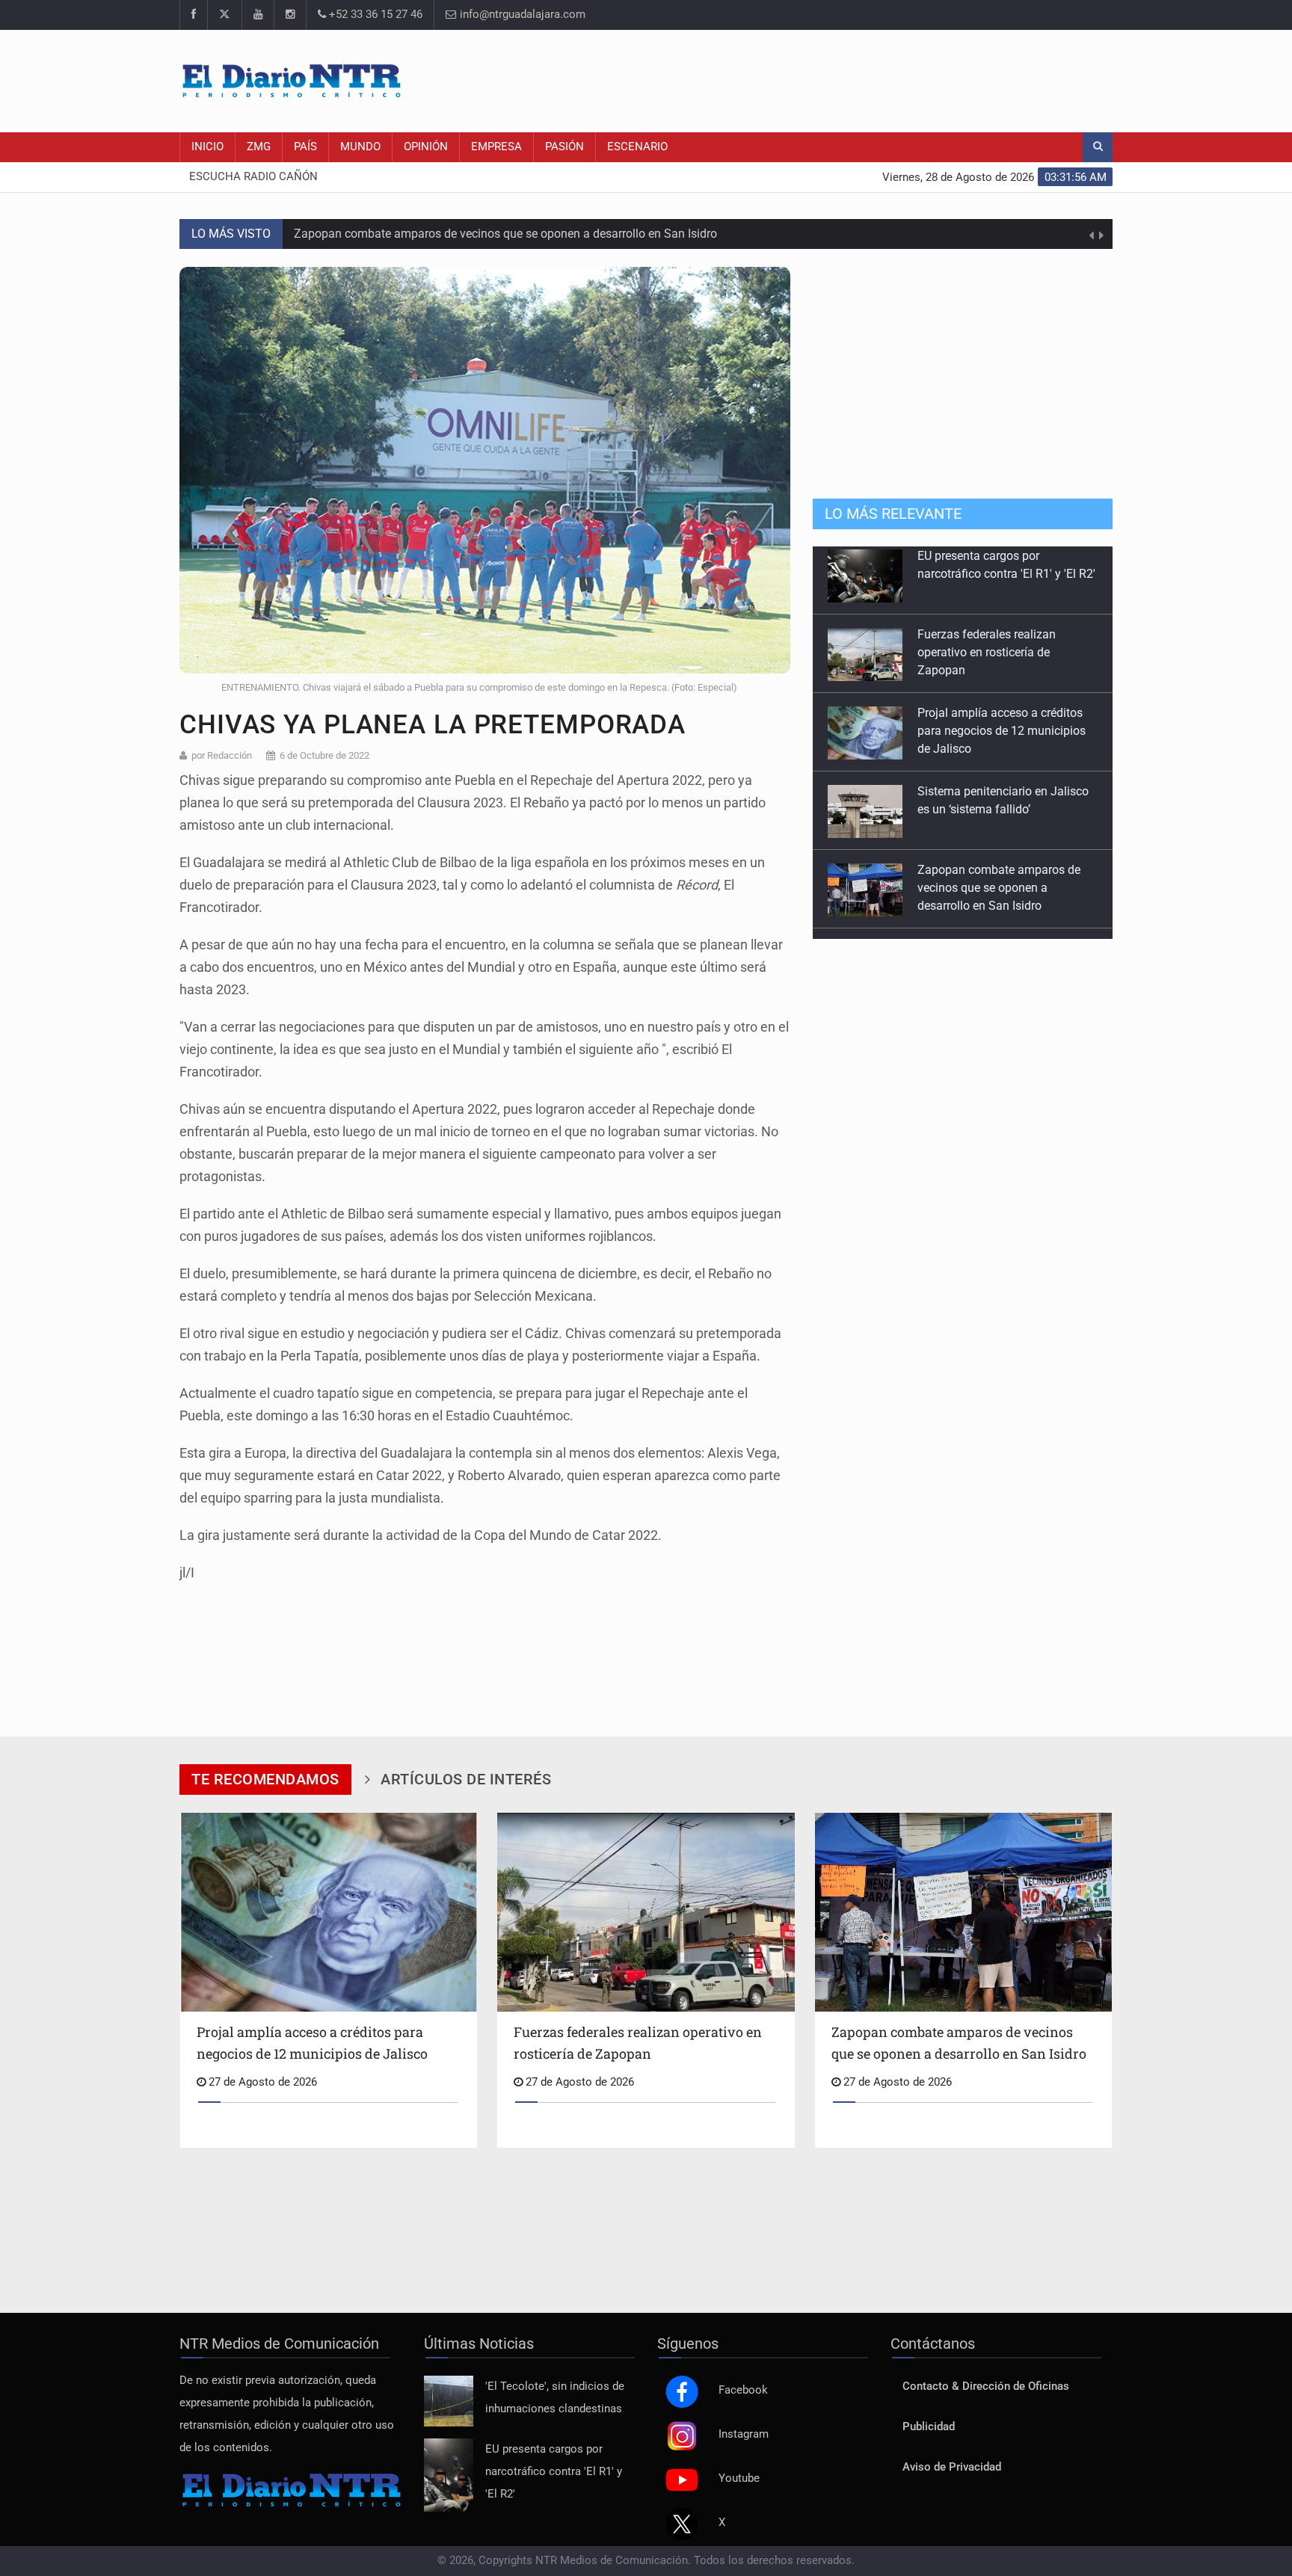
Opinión (426, 147)
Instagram (744, 2434)
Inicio (207, 147)
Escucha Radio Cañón (253, 177)
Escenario (637, 147)
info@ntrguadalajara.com (521, 15)
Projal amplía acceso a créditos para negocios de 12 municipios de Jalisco (1002, 663)
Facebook (743, 2390)
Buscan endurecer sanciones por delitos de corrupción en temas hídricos (1003, 898)
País (305, 147)
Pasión (565, 147)
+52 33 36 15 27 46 (374, 15)
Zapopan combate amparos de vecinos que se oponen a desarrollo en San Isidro (505, 225)
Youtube (739, 2478)
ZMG (259, 147)
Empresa (496, 147)
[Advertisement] (840, 78)
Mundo (360, 147)
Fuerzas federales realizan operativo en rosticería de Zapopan (987, 584)
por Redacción (222, 755)
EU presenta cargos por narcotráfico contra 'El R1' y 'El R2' (554, 2472)
